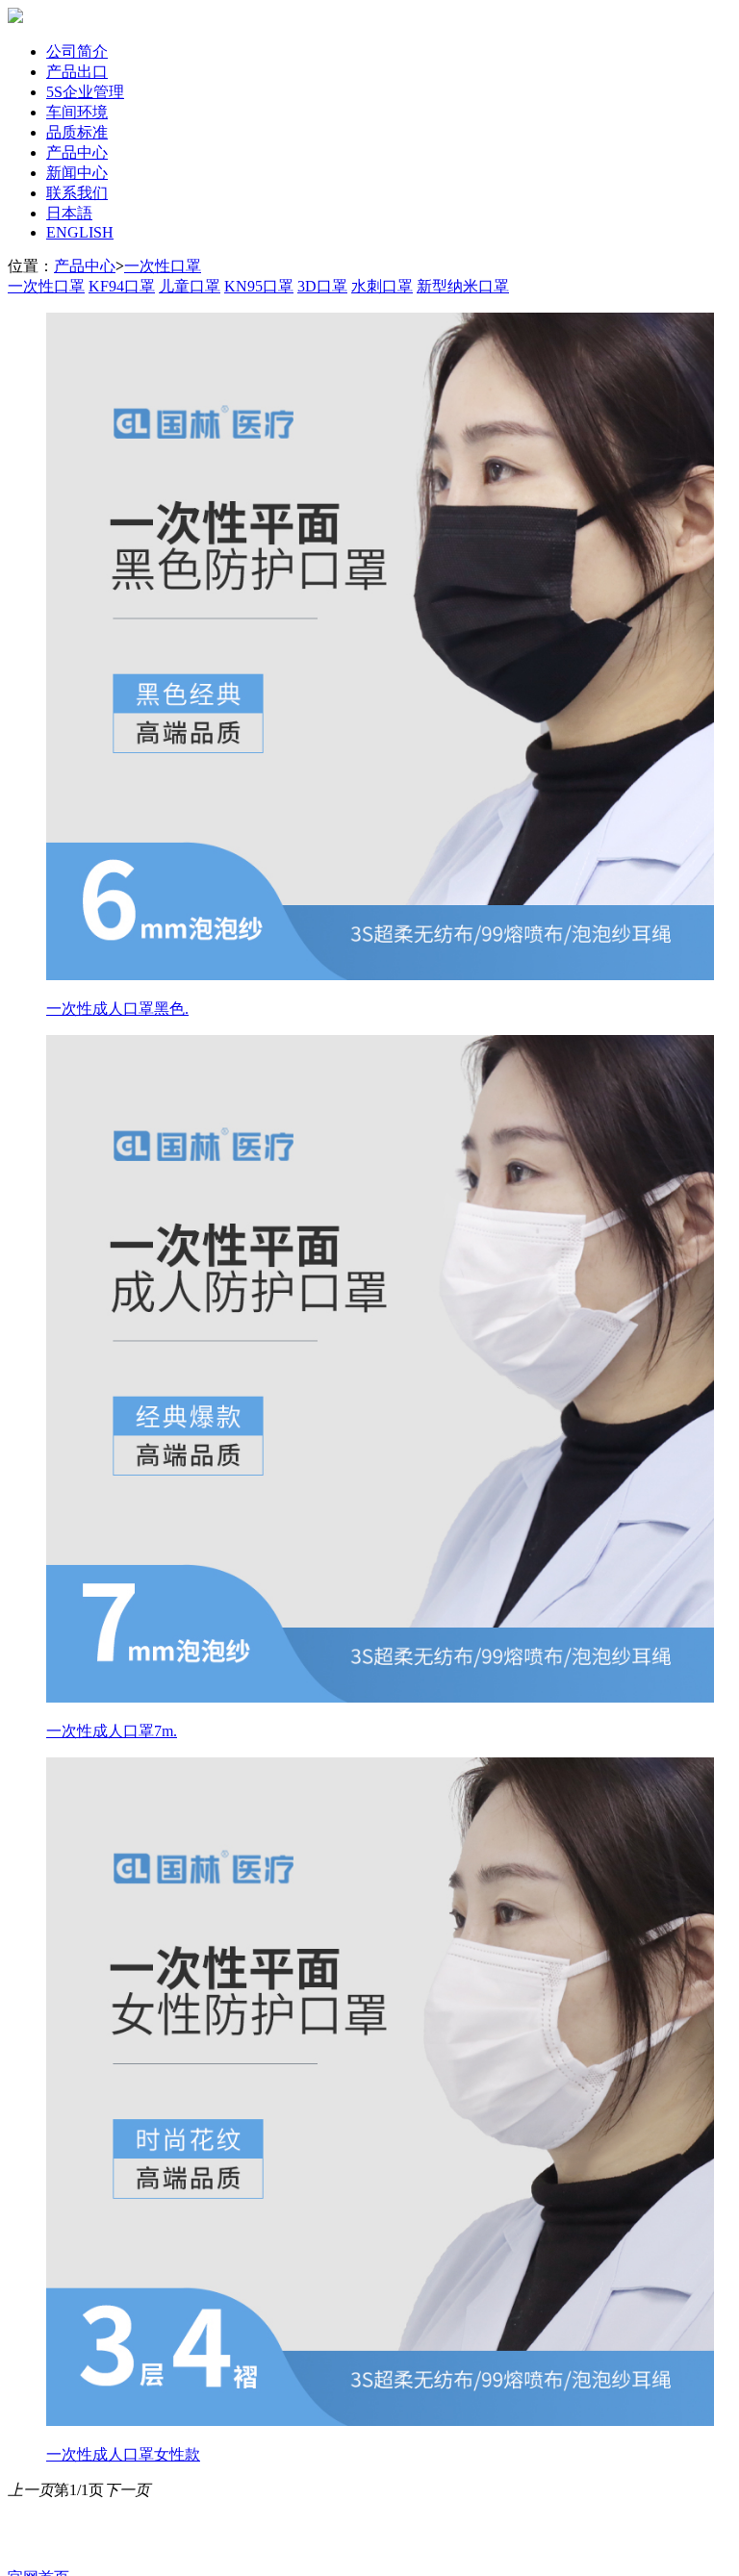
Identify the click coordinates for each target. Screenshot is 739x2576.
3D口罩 (322, 286)
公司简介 (77, 51)
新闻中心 (77, 173)
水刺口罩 (382, 286)
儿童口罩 (190, 286)
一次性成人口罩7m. (112, 1731)
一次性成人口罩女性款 (123, 2454)
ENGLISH (80, 232)
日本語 (69, 213)
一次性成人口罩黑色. (117, 1009)
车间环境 (77, 112)
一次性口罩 (163, 266)
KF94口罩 (122, 286)
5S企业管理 (85, 92)
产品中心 (77, 152)
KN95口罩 (259, 286)
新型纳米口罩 (463, 286)
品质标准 (77, 132)
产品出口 (77, 72)
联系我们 (77, 193)
